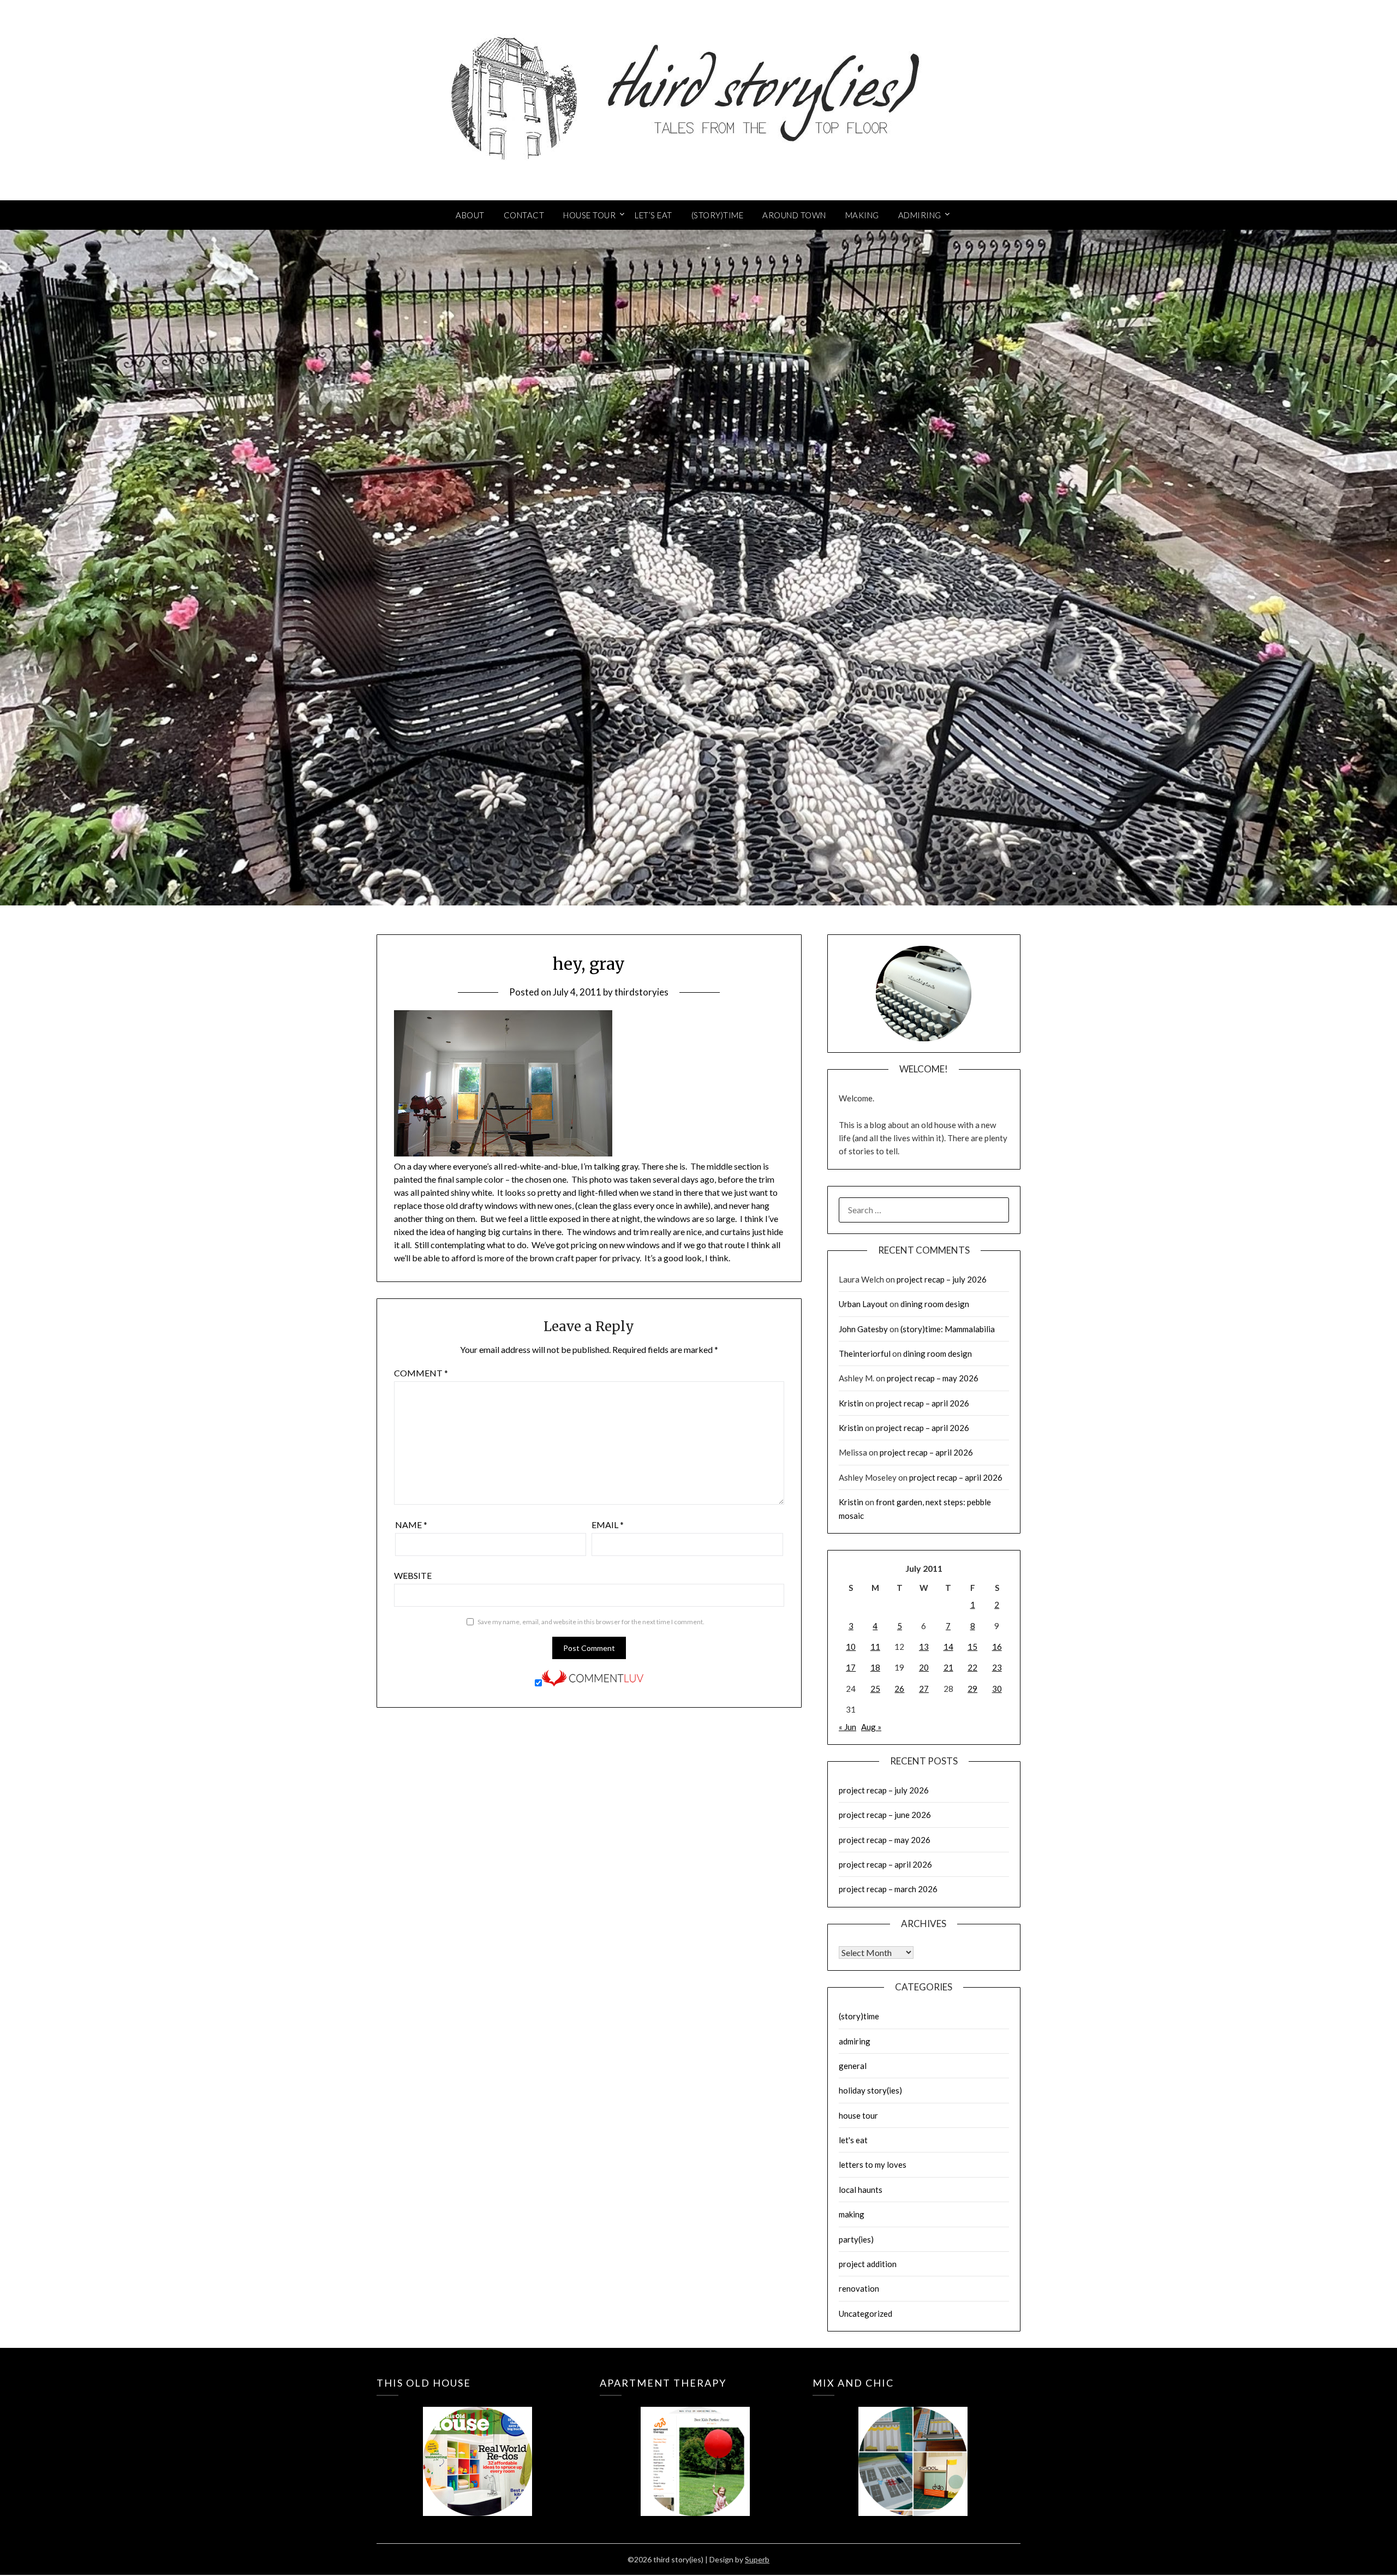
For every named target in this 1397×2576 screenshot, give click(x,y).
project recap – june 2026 (885, 1815)
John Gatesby (863, 1329)
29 (972, 1689)
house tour (858, 2115)
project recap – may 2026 (933, 1378)
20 (924, 1667)
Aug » (871, 1727)
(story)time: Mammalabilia (948, 1329)
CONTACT (524, 215)
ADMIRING (920, 215)
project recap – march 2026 (888, 1889)
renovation (859, 2288)
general (853, 2066)
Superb (757, 2559)
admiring (855, 2041)
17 (851, 1667)
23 (997, 1667)
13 (924, 1647)
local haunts (861, 2190)
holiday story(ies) (870, 2090)
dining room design (935, 1304)
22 (972, 1667)
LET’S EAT (653, 215)
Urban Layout (863, 1304)
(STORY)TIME (718, 215)
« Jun (847, 1727)
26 (899, 1689)
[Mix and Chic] (913, 2446)
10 (851, 1647)
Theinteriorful (865, 1353)
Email (608, 1525)
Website (413, 1575)
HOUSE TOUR (589, 215)
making (852, 2214)
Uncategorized (865, 2313)
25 (875, 1689)
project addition (868, 2264)
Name (411, 1525)
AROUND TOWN (794, 215)
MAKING (862, 215)
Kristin (851, 1403)
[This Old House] (477, 2446)
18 (875, 1667)
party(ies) (856, 2239)
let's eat (853, 2140)
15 (972, 1647)
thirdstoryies (641, 992)
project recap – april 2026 (923, 1403)
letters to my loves (873, 2164)
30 (997, 1689)
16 (997, 1647)
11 (875, 1647)
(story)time (859, 2016)
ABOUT (470, 215)
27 (924, 1689)
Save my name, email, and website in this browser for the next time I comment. (591, 1622)
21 (948, 1667)
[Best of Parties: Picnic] (695, 2446)
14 (948, 1647)
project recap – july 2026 (942, 1279)
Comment (421, 1373)
